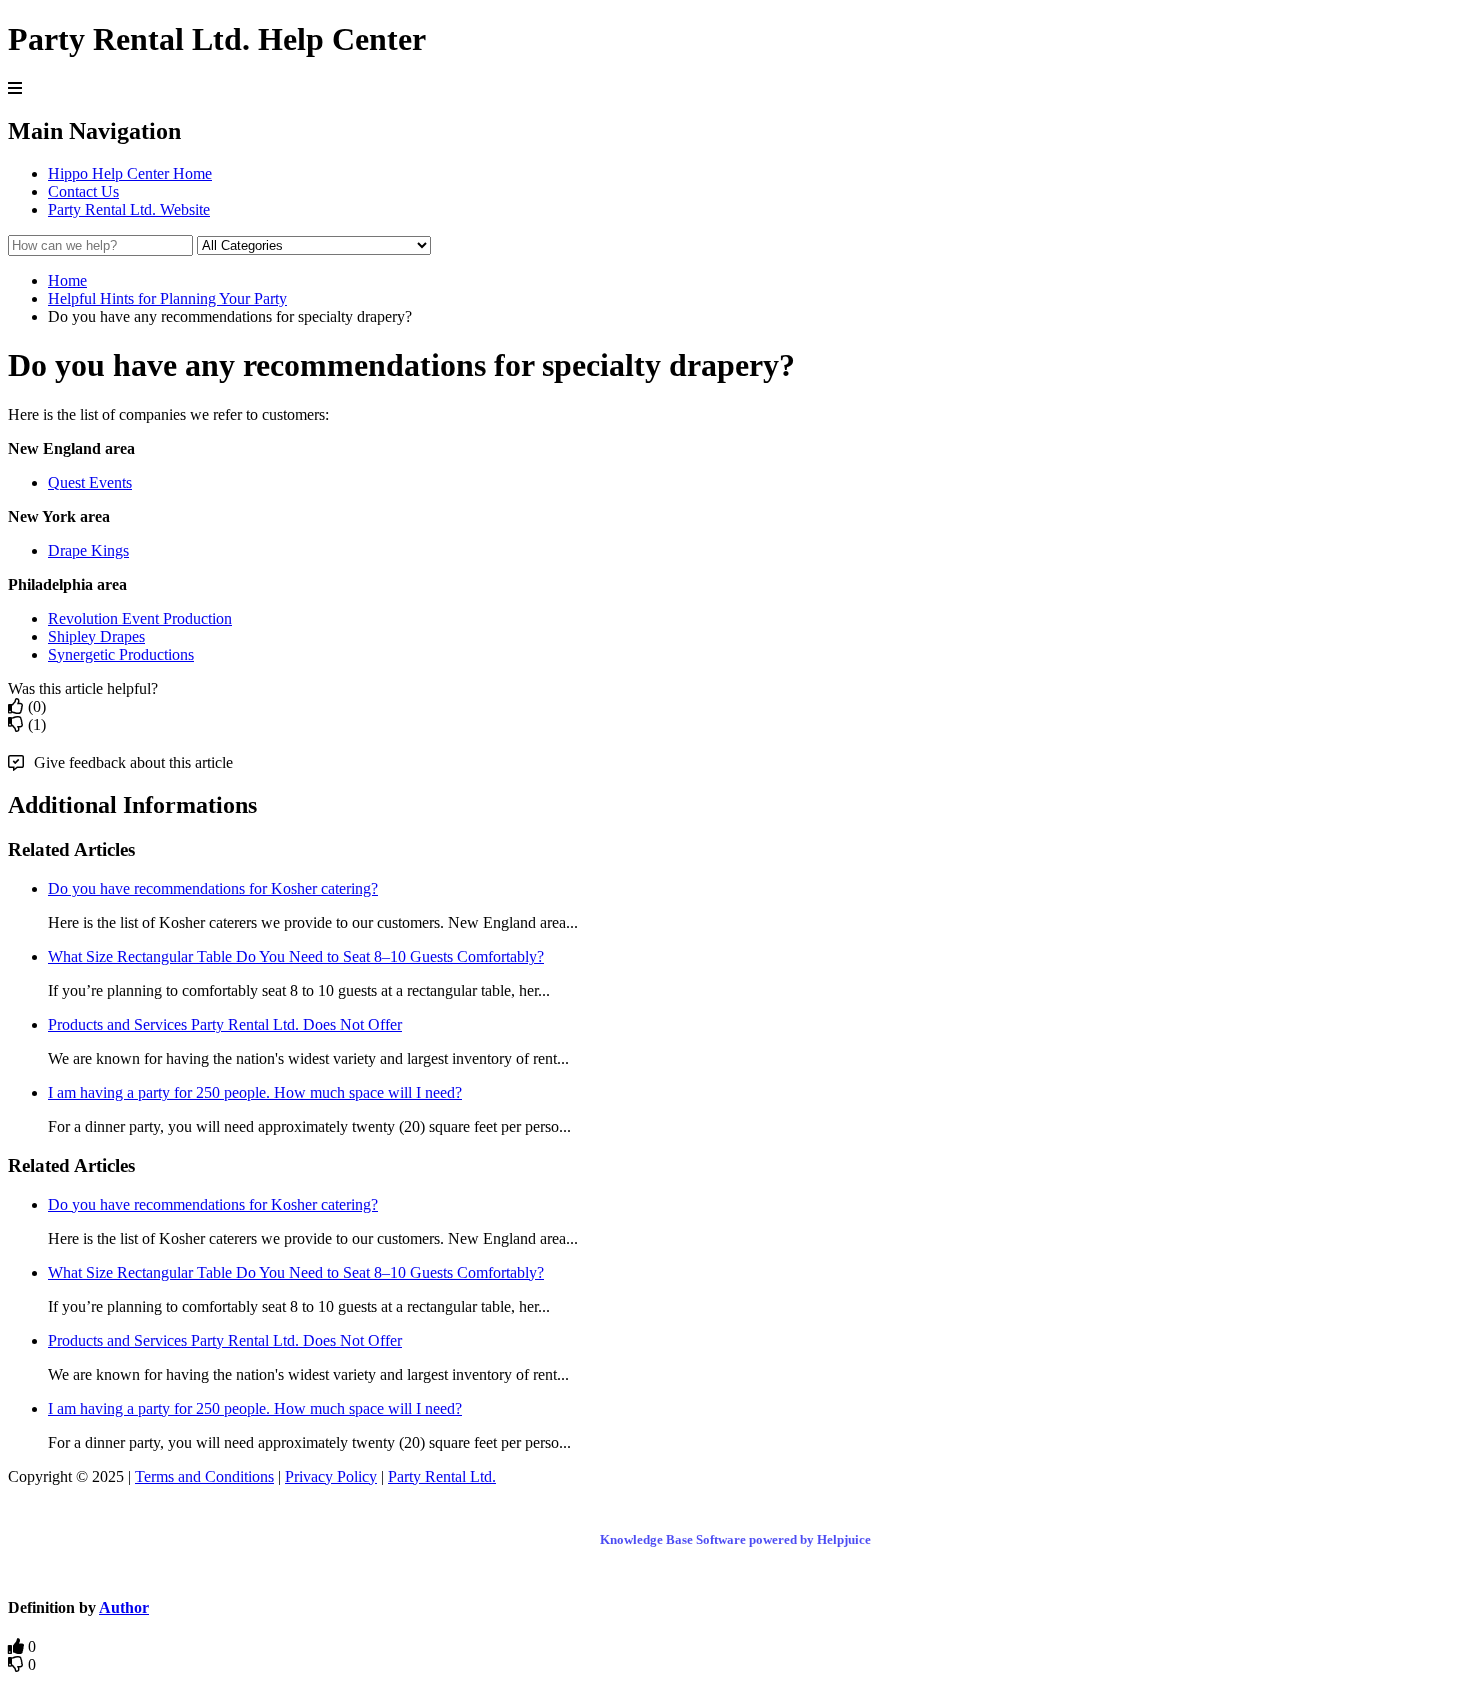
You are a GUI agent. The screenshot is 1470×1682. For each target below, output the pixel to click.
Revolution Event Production (140, 618)
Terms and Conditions (204, 1476)
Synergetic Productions (121, 654)
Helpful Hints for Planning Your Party (167, 298)
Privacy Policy (331, 1476)
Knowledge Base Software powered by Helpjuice (735, 1539)
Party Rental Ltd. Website (129, 209)
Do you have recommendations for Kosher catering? (213, 888)
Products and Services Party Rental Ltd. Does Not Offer (225, 1024)
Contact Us (83, 191)
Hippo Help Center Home (130, 173)
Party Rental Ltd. (442, 1476)
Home (67, 280)
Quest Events (90, 482)
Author (124, 1607)
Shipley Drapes (96, 636)
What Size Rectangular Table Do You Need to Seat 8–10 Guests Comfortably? (296, 956)
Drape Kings (88, 550)
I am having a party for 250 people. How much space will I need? (255, 1092)
